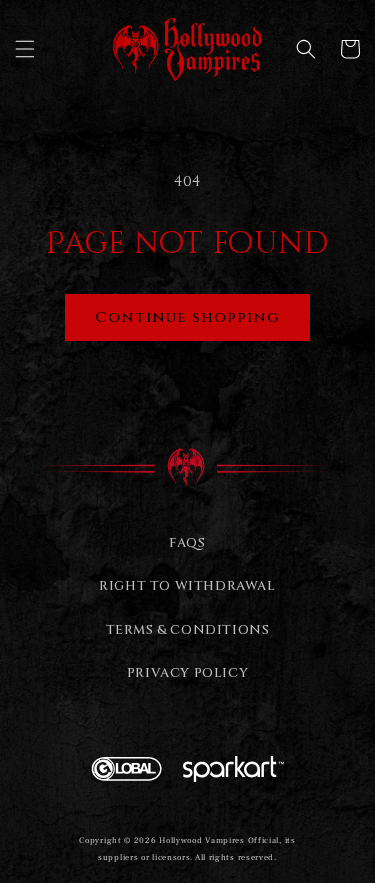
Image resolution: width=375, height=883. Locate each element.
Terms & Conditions (188, 630)
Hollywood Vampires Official (219, 840)
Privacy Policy (187, 673)
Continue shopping (187, 317)
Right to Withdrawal (187, 586)
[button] (25, 49)
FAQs (187, 543)
